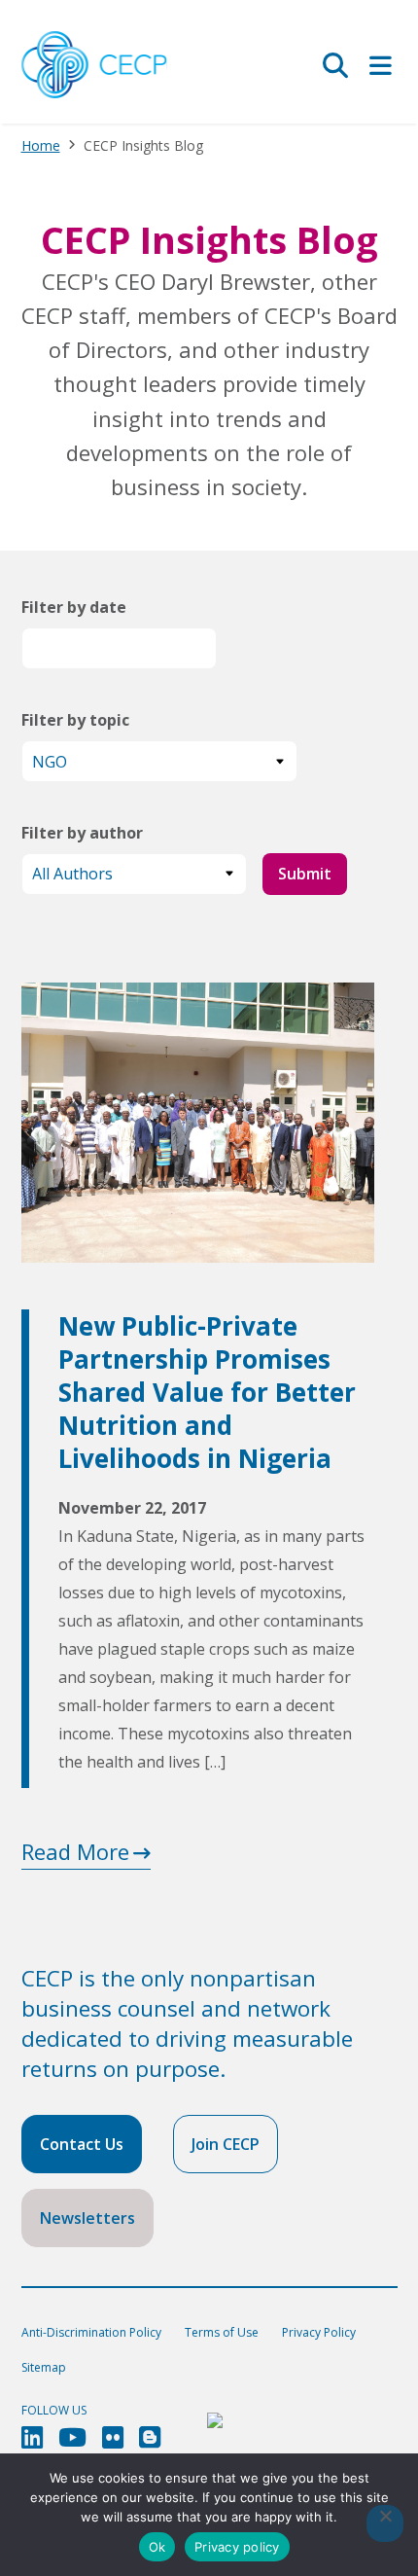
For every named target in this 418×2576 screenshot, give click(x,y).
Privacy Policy (319, 2332)
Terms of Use (222, 2332)
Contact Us (82, 2144)
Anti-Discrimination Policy (91, 2332)
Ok (157, 2547)
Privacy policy (237, 2547)
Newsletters (87, 2218)
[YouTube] (72, 2437)
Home (41, 145)
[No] (385, 2523)
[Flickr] (113, 2437)
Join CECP (226, 2144)
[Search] (335, 65)
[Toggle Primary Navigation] (381, 65)
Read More (75, 1851)
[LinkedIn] (32, 2437)
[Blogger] (150, 2437)
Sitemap (44, 2367)
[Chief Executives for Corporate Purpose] (94, 66)
